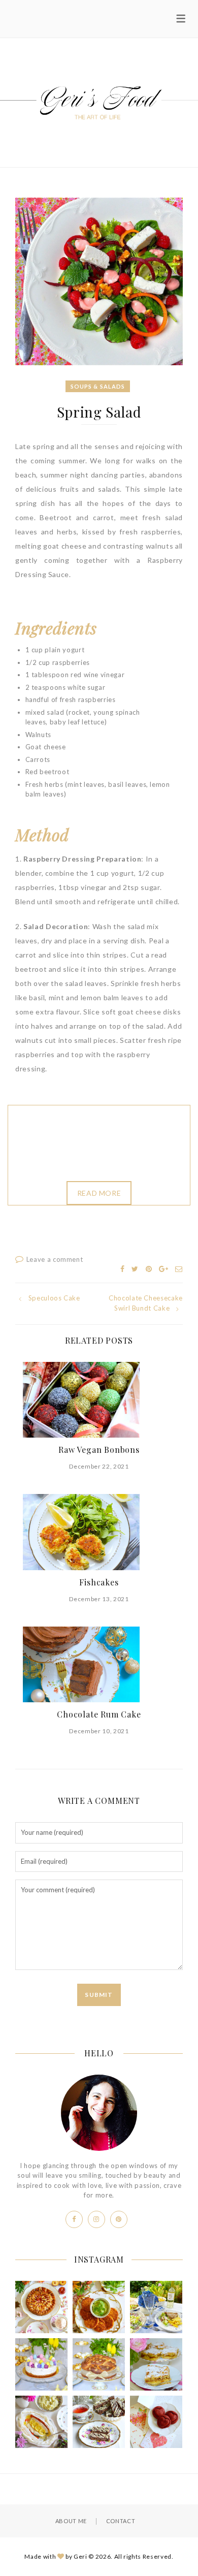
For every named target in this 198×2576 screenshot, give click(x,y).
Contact (121, 2521)
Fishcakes (99, 1582)
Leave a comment (55, 1259)
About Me (71, 2521)
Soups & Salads (98, 386)
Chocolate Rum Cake (99, 1714)
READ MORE (99, 1193)
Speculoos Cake (54, 1298)
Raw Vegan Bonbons (99, 1450)
